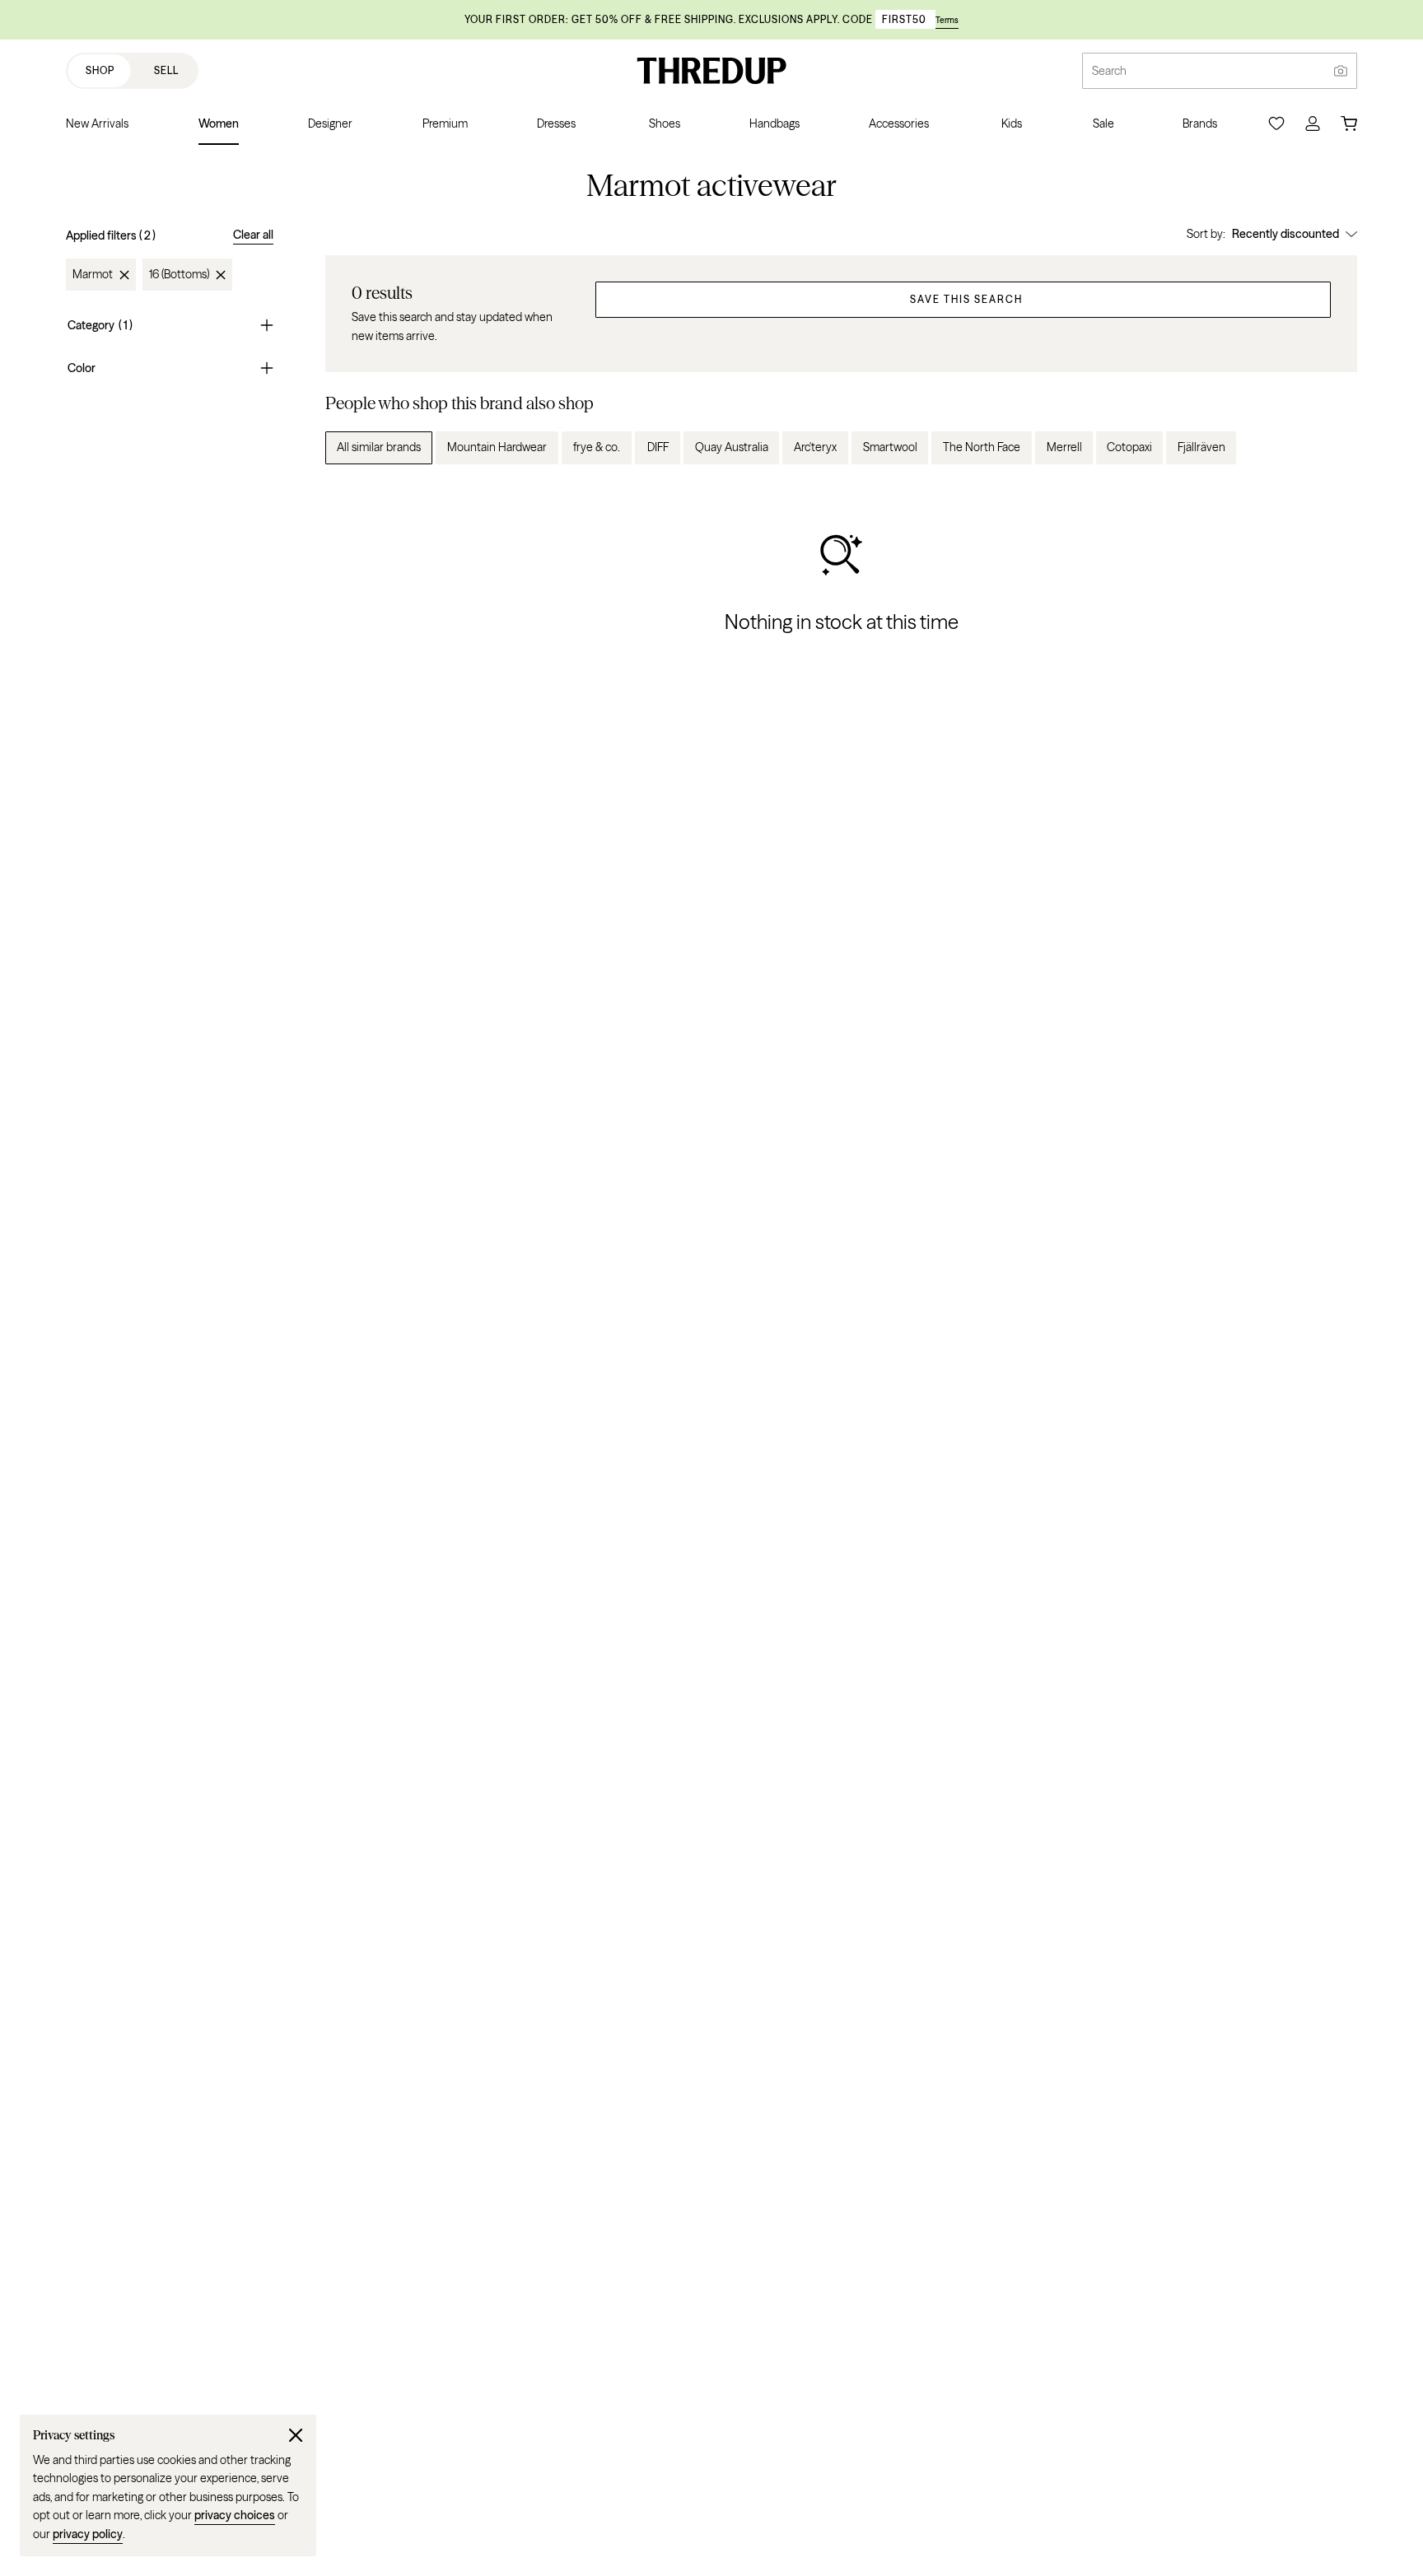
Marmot (93, 275)
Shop (100, 70)
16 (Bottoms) (179, 275)
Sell (166, 70)
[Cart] (1349, 123)
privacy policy (88, 2534)
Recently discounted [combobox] (1285, 234)
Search (1109, 71)
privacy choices (235, 2515)
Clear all (253, 235)
